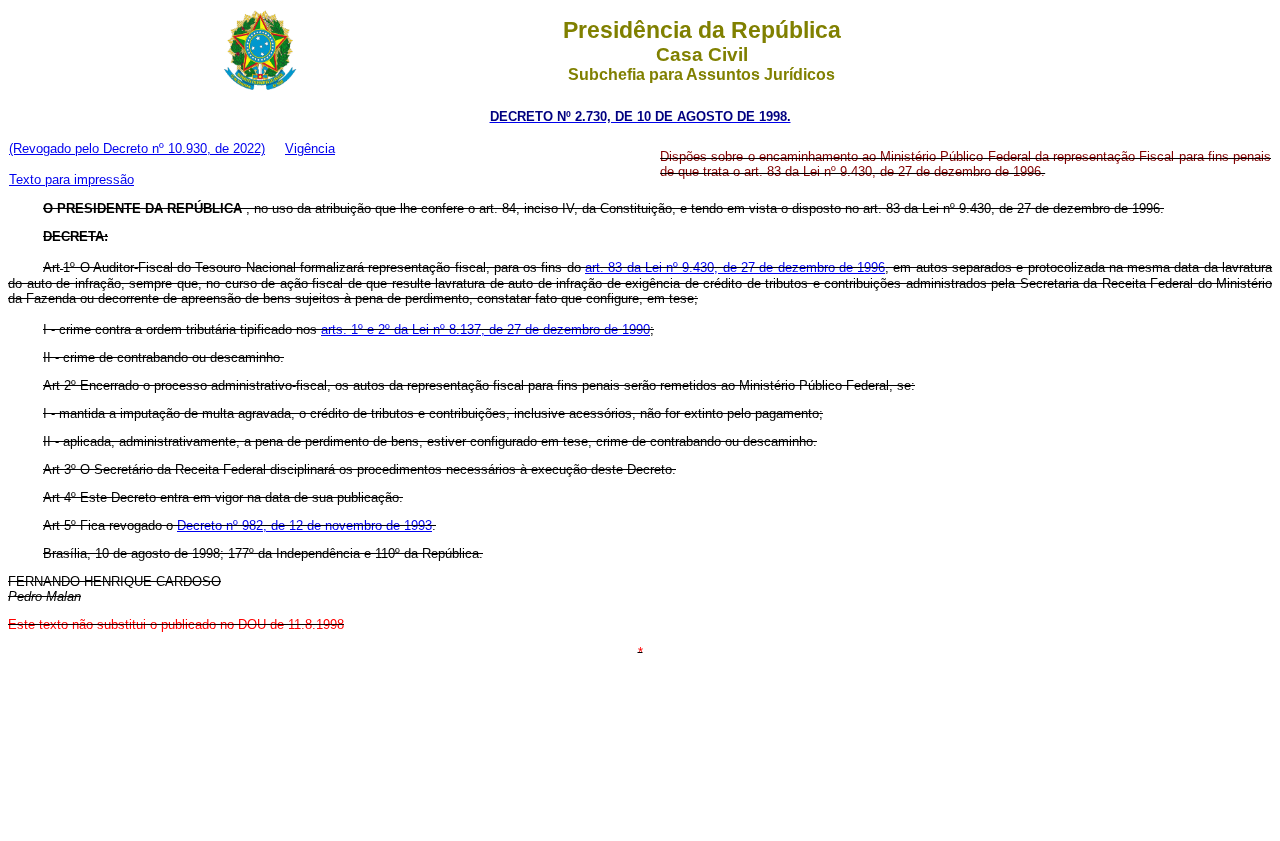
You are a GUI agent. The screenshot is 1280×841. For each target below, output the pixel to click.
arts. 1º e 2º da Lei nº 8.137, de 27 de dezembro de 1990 (485, 329)
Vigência (310, 148)
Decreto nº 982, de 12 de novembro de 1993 (304, 525)
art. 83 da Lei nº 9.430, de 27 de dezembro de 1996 (735, 267)
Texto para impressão (71, 179)
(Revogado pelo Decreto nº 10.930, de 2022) (137, 148)
